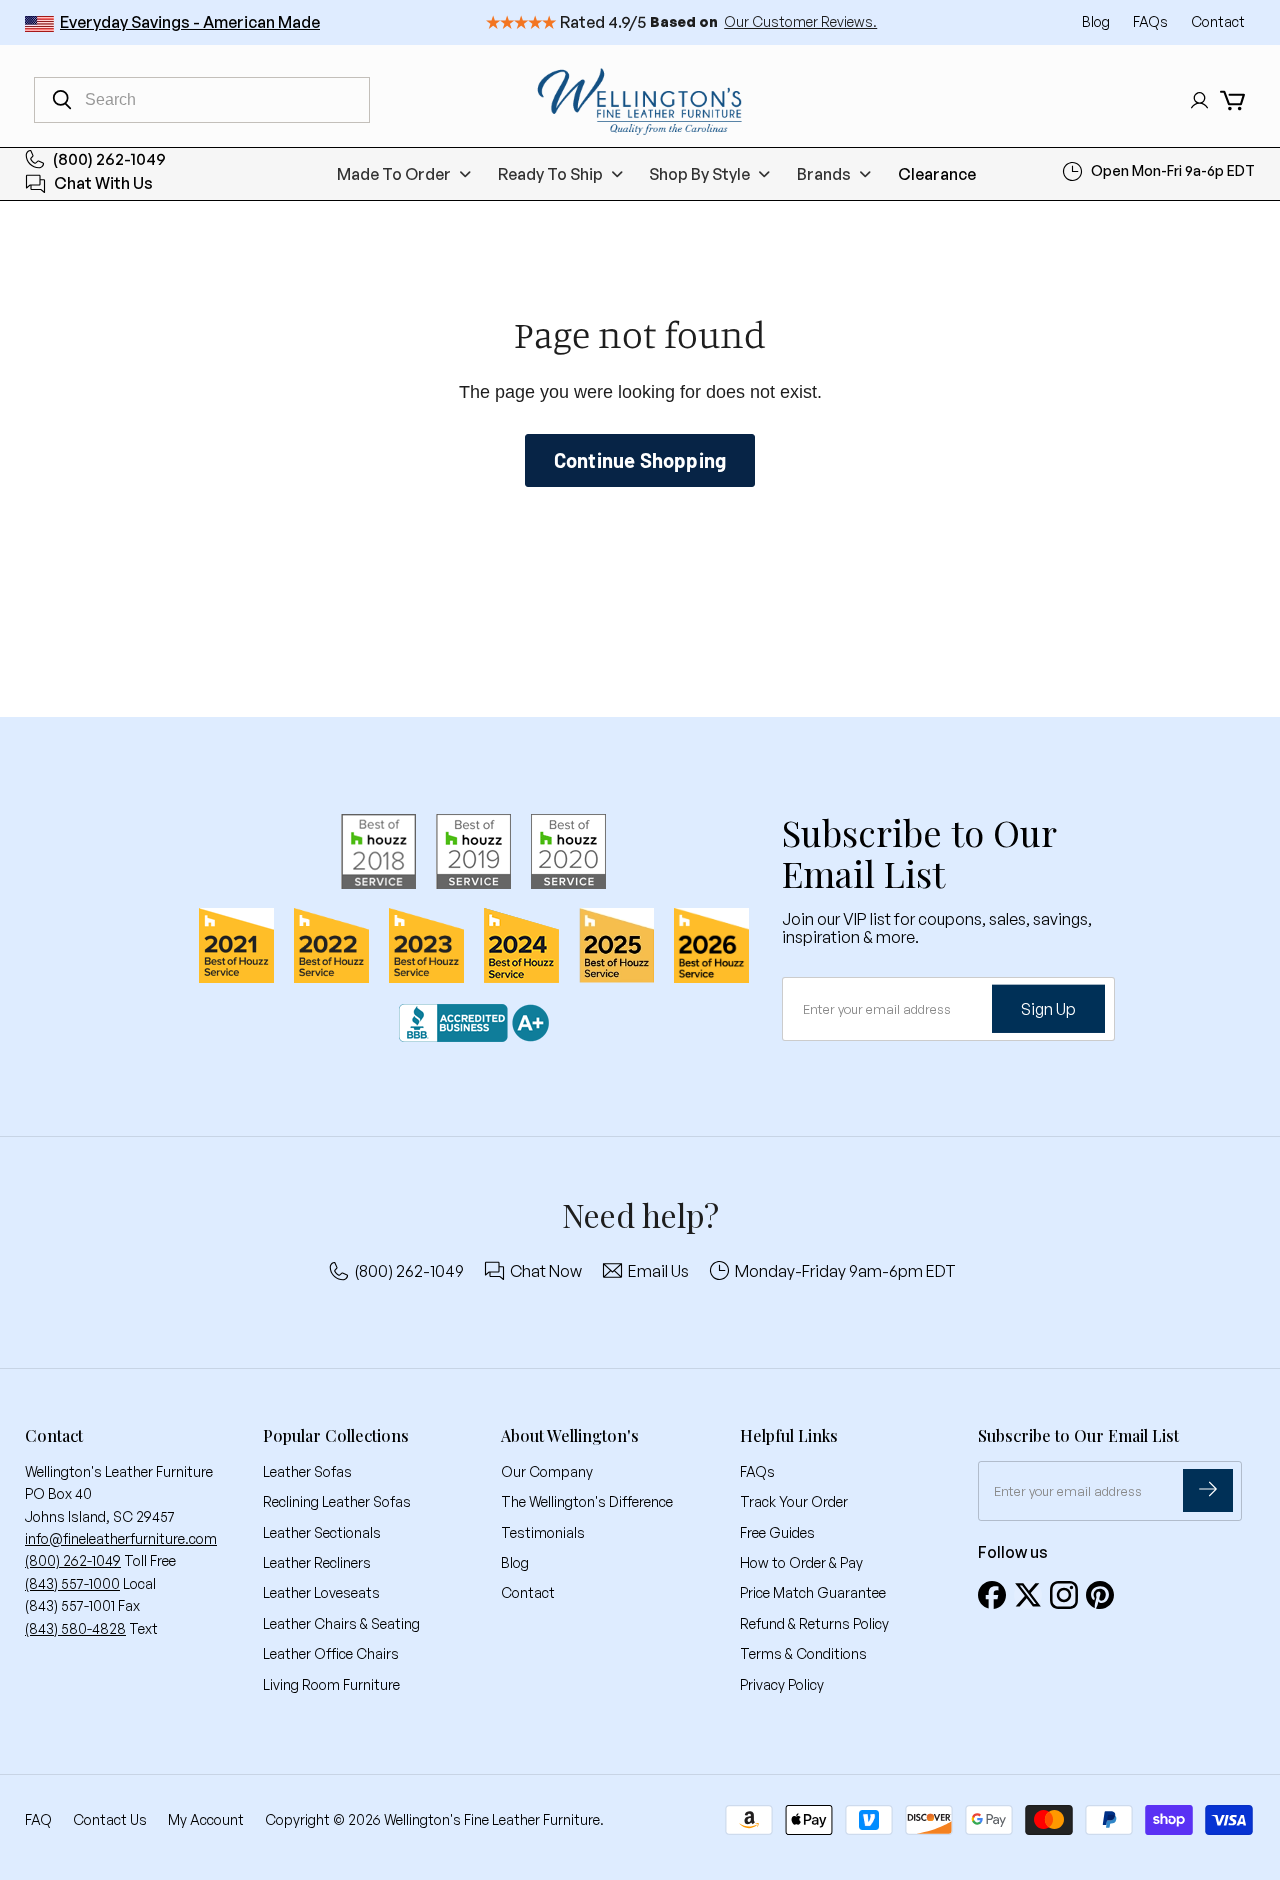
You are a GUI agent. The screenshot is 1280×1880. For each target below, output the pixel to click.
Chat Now (546, 1271)
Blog (1097, 21)
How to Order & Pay (801, 1562)
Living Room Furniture (331, 1684)
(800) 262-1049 (109, 159)
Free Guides (777, 1532)
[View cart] (1232, 100)
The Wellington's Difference (587, 1501)
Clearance (937, 174)
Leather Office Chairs (331, 1653)
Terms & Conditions (803, 1653)
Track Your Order (794, 1501)
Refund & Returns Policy (814, 1623)
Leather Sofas (307, 1471)
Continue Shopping (640, 460)
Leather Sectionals (322, 1532)
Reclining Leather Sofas (337, 1501)
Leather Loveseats (321, 1592)
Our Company (547, 1471)
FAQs (1152, 21)
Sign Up (1048, 1008)
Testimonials (543, 1532)
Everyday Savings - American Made (190, 22)
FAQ (38, 1819)
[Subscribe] (1208, 1490)
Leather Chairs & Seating (341, 1623)
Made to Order (394, 174)
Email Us (658, 1271)
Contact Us (110, 1819)
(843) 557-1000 (72, 1583)
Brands (824, 174)
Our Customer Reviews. (800, 21)
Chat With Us (103, 184)
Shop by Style (699, 174)
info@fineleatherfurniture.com (121, 1538)
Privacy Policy (782, 1684)
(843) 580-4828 (75, 1628)
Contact (1218, 21)
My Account (206, 1819)
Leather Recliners (317, 1562)
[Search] (62, 100)
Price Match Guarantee (813, 1592)
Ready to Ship (550, 174)
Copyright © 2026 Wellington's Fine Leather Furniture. (434, 1819)
